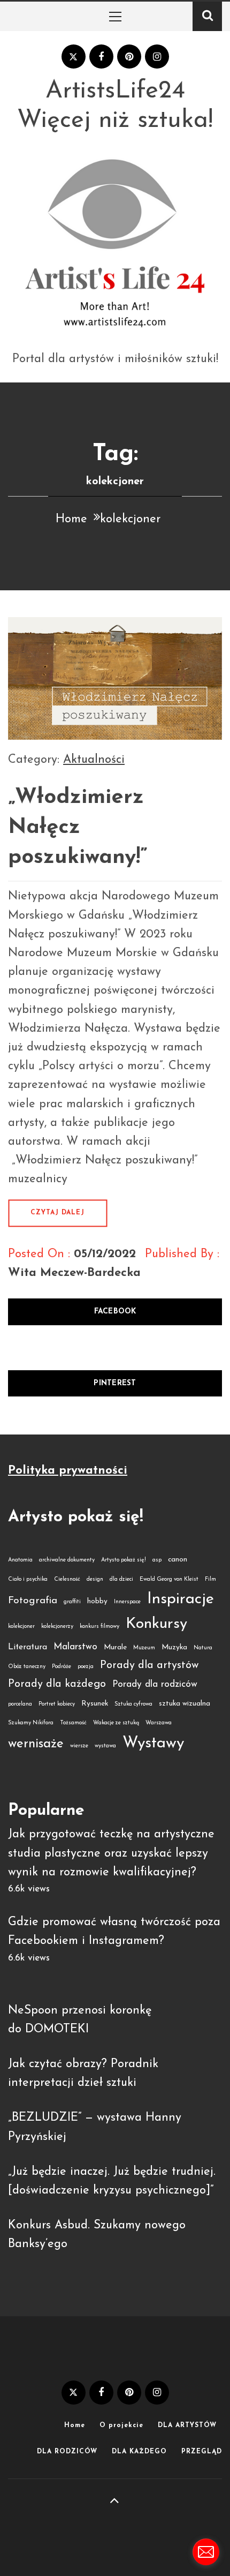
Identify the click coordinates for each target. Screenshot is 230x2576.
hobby (97, 1601)
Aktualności (94, 760)
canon (178, 1560)
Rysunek (95, 1704)
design (95, 1579)
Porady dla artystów (149, 1665)
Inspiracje (181, 1599)
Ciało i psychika (28, 1579)
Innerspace (127, 1602)
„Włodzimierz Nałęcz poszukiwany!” (78, 828)
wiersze (79, 1746)
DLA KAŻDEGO (139, 2452)
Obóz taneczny (27, 1667)
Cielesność (67, 1579)
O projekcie (121, 2425)
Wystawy (153, 1743)
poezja (86, 1667)
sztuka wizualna (185, 1704)
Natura (203, 1648)
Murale (115, 1647)
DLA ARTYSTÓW (187, 2425)
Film (210, 1579)
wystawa (105, 1746)
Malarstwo (75, 1647)
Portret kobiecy (57, 1704)
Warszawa (159, 1723)
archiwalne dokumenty (67, 1560)
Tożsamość (73, 1723)
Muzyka (174, 1647)
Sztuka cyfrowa (133, 1704)
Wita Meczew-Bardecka (74, 1273)
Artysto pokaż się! (124, 1560)
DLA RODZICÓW (67, 2452)
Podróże (62, 1667)
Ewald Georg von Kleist (169, 1579)
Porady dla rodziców (155, 1684)
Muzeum (144, 1648)
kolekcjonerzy (57, 1627)
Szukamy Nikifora (31, 1723)
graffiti (72, 1602)
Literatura (28, 1647)
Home (75, 2425)
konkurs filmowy (99, 1627)
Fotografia (33, 1601)
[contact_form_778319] (206, 2552)
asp (157, 1560)
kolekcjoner (21, 1627)
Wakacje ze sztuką (116, 1723)
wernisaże (36, 1744)
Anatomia (20, 1560)
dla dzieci (121, 1579)
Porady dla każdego (57, 1684)
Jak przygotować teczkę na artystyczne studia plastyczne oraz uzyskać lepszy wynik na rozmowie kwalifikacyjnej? (111, 1853)
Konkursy (156, 1624)
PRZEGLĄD (202, 2452)
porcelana (20, 1704)
